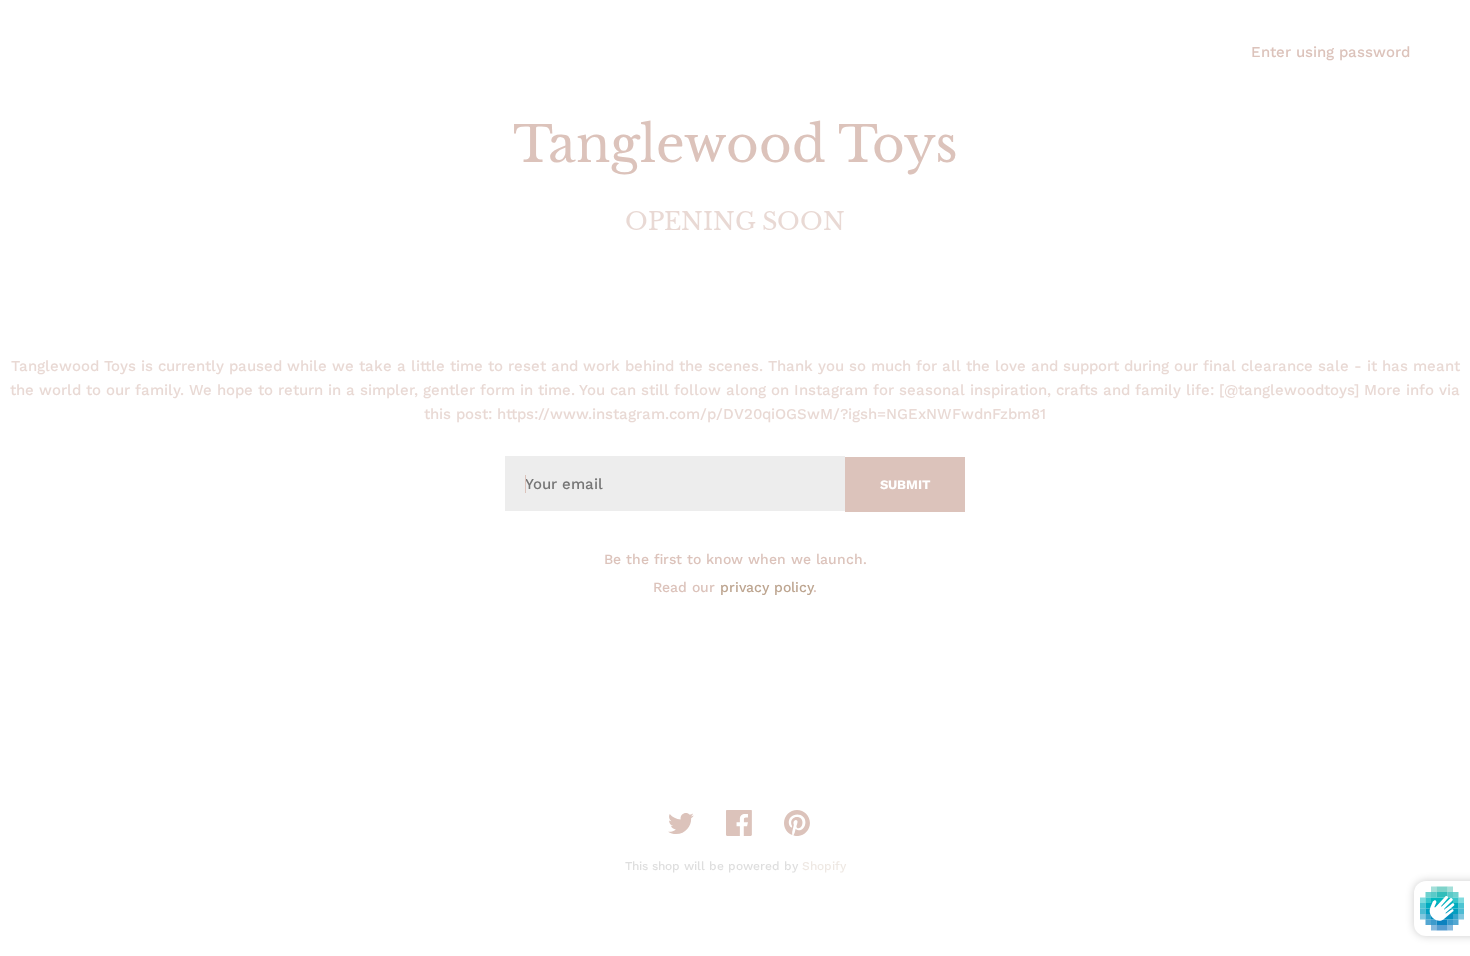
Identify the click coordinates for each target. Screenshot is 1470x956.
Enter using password (1330, 52)
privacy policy (766, 587)
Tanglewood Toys (735, 144)
